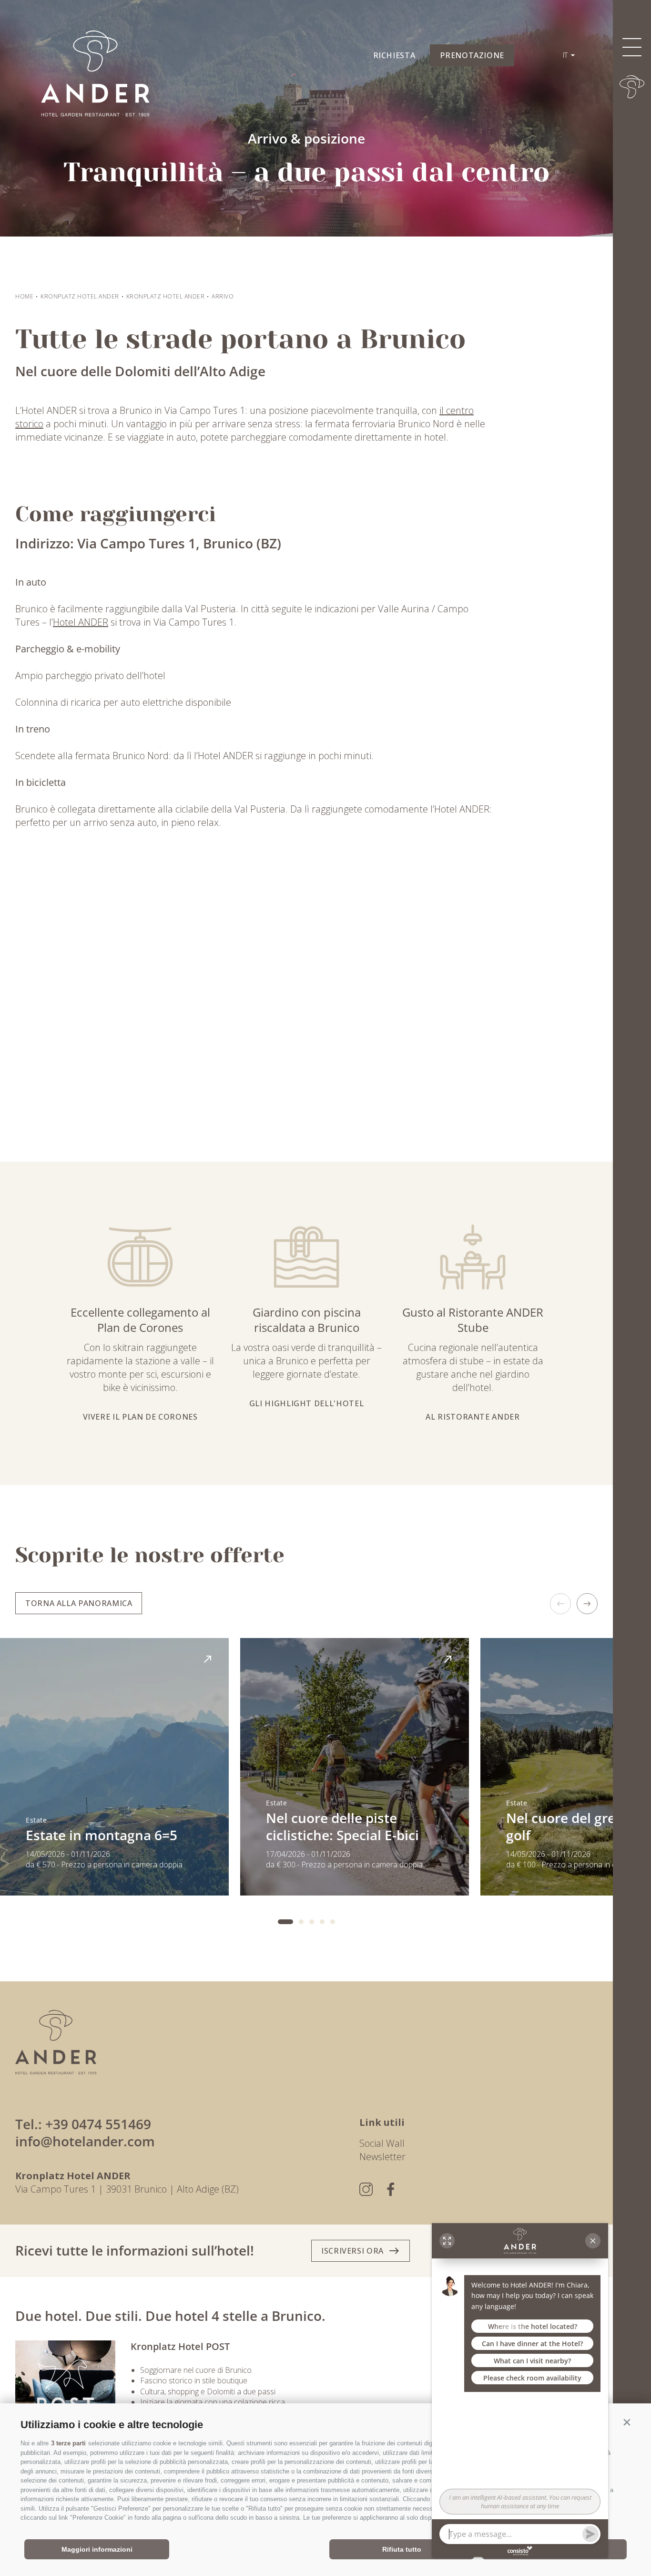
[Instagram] (366, 2189)
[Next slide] (587, 1604)
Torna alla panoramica (79, 1603)
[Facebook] (391, 2189)
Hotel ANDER (81, 622)
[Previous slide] (560, 1604)
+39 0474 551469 (98, 2124)
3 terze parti (68, 2443)
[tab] (285, 1922)
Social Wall (382, 2143)
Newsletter (382, 2157)
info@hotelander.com (85, 2141)
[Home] (632, 87)
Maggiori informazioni (97, 2549)
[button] (627, 2422)
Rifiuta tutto (402, 2549)
